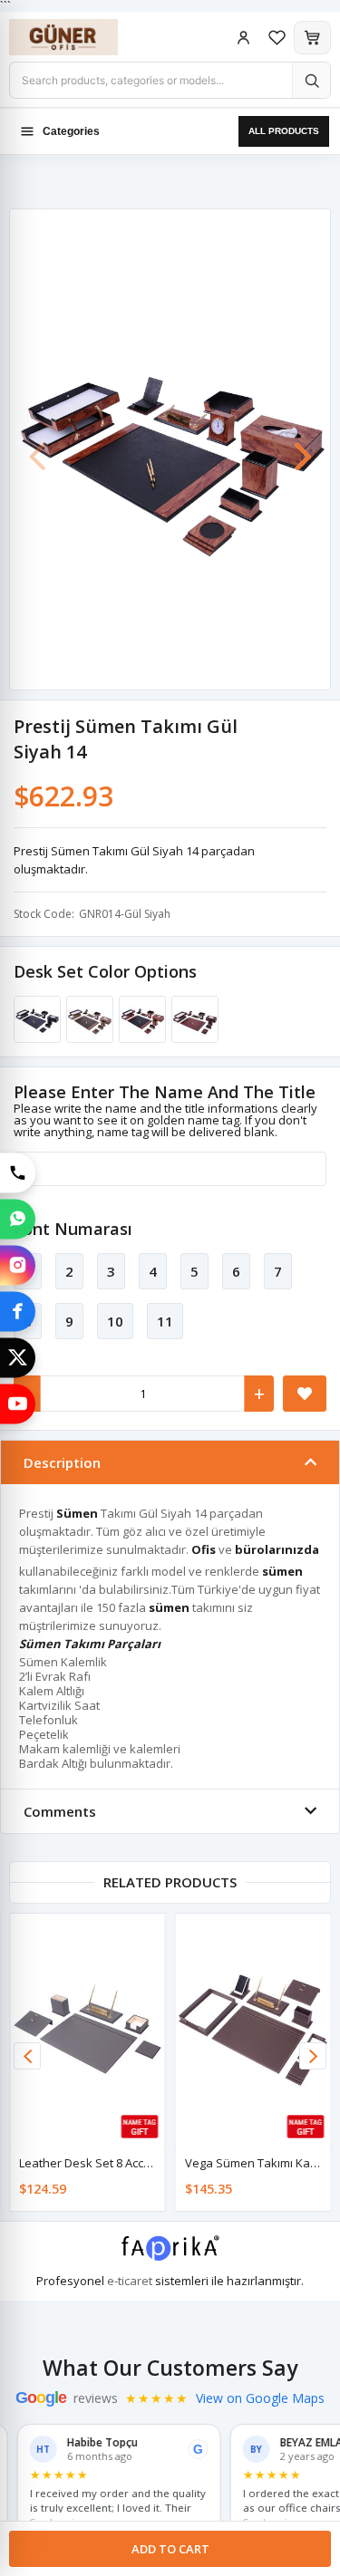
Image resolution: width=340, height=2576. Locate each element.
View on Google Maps (260, 2398)
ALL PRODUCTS (284, 131)
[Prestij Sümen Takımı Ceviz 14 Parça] (87, 1019)
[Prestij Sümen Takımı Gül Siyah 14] (140, 1019)
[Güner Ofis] (82, 37)
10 (115, 1321)
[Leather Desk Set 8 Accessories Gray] (87, 2030)
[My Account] (243, 38)
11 (165, 1321)
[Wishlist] (277, 38)
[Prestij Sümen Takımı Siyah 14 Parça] (34, 1019)
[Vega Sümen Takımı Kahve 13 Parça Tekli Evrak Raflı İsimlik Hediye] (253, 2030)
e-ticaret (130, 2281)
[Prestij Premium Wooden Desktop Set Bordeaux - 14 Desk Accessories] (192, 1019)
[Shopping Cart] (312, 38)
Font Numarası (73, 1229)
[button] (303, 448)
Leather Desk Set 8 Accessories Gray (120, 2163)
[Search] (311, 80)
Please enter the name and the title (165, 1092)
